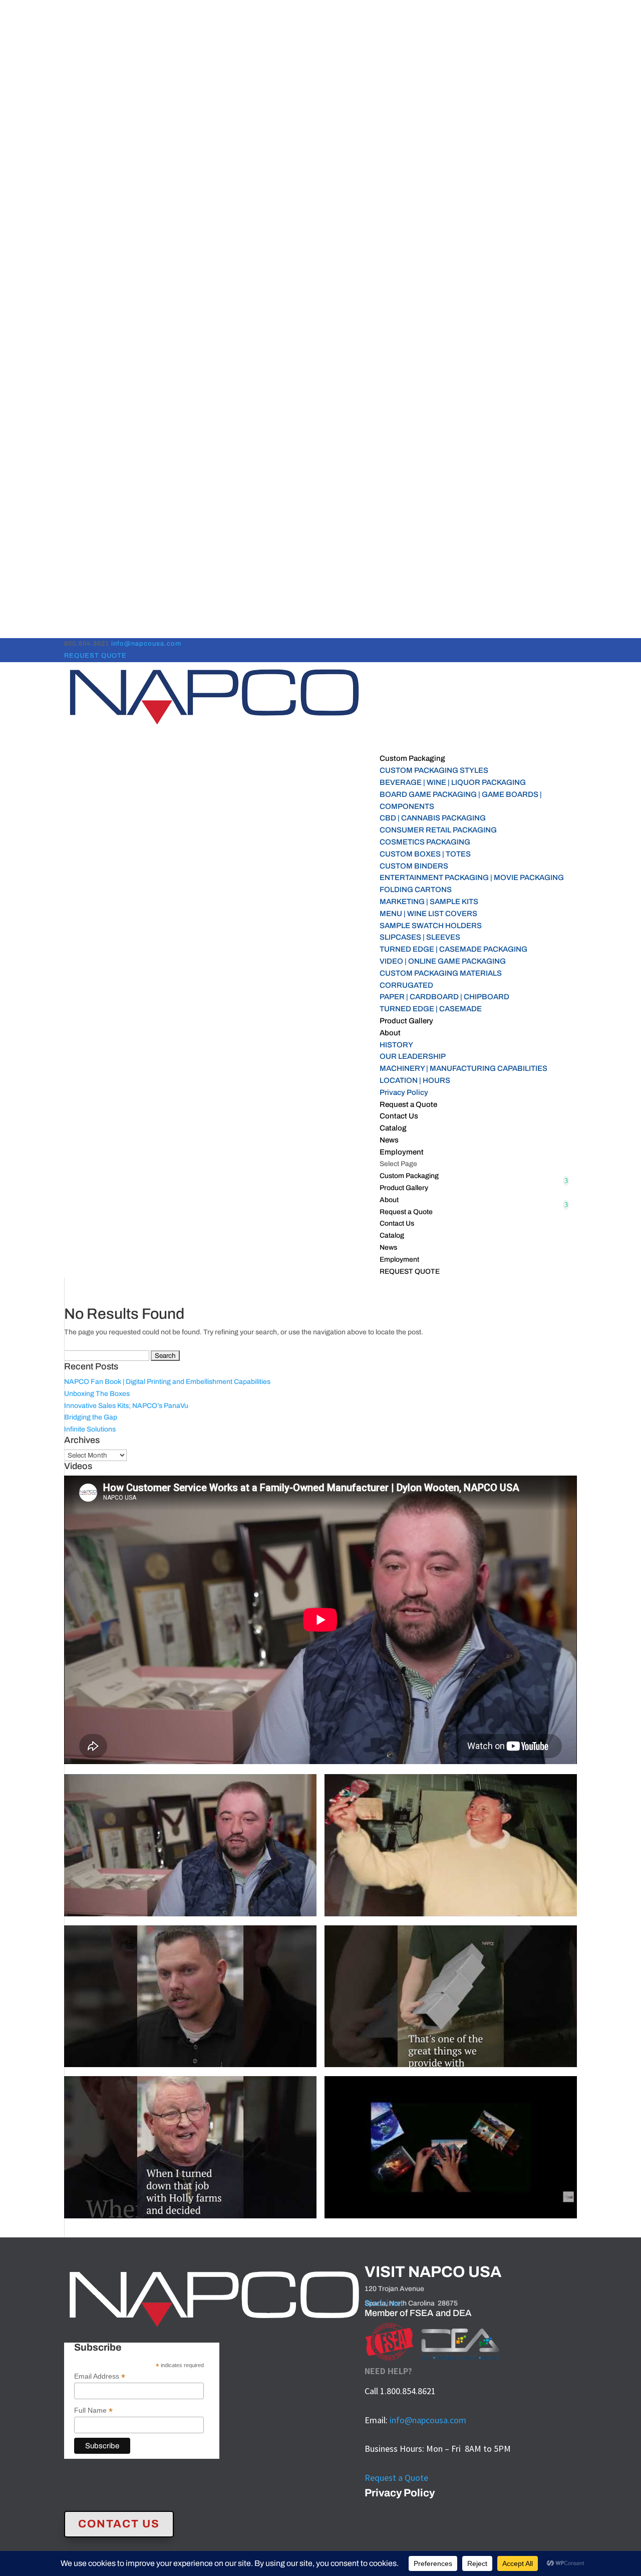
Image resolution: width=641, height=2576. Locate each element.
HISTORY (396, 1045)
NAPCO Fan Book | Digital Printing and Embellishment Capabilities (167, 1382)
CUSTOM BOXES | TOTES (425, 854)
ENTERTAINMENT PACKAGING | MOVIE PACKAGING (472, 878)
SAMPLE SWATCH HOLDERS (431, 926)
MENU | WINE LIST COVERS (428, 914)
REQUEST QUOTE (95, 656)
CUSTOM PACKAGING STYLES (434, 770)
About (389, 1200)
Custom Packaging (409, 1176)
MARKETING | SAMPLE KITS (429, 902)
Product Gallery (406, 1021)
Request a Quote (406, 1212)
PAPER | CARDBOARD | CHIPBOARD (444, 997)
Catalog (392, 1235)
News (388, 1247)
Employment (399, 1259)
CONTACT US (119, 2524)
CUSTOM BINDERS (414, 866)
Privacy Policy (404, 1092)
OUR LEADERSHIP (413, 1056)
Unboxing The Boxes (97, 1394)
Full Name (93, 2410)
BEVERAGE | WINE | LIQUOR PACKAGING (453, 782)
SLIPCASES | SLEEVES (420, 937)
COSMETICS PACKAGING (425, 842)
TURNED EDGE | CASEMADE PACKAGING (453, 949)
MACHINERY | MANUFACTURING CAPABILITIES (463, 1068)
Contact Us (397, 1223)
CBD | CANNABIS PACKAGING (433, 818)
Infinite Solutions (90, 1429)
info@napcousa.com (428, 2420)
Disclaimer (384, 2303)
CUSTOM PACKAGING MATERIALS (441, 973)
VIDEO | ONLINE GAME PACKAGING (443, 961)
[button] (190, 1850)
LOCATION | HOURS (415, 1080)
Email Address (100, 2376)
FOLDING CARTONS (416, 890)
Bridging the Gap (91, 1417)
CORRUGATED (406, 985)
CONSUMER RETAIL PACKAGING (438, 830)
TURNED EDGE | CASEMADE (431, 1009)
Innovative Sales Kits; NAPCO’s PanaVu (126, 1406)
